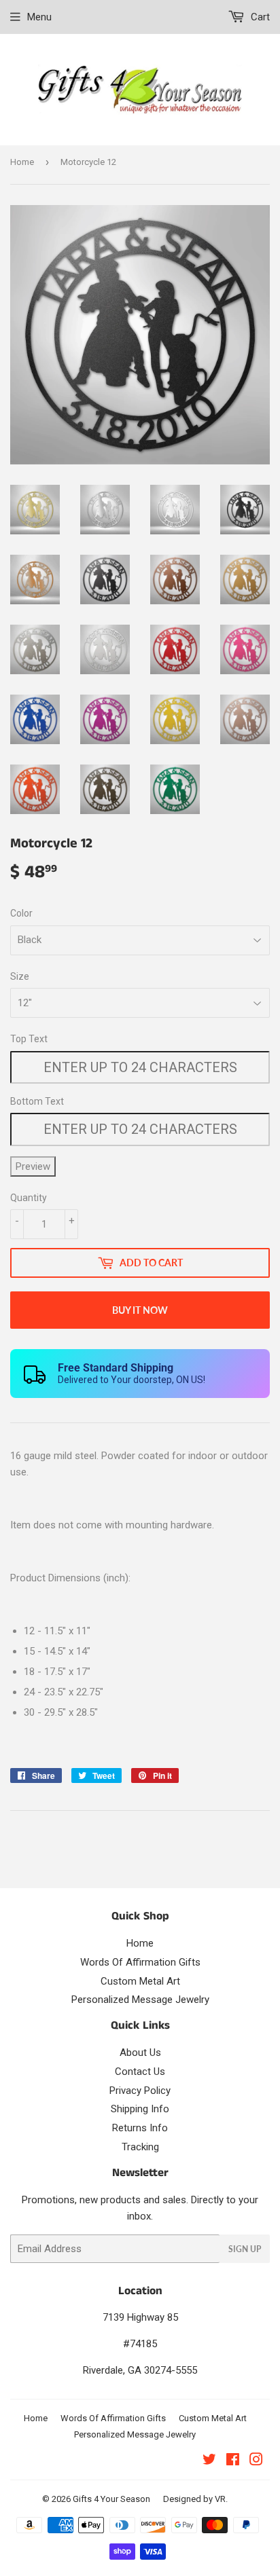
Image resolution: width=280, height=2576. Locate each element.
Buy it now (140, 1310)
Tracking (140, 2147)
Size (20, 976)
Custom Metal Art (140, 1981)
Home (22, 162)
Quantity (29, 1198)
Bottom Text (37, 1101)
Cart (259, 17)
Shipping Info (140, 2109)
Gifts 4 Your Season (111, 2499)
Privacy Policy (140, 2091)
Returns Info (140, 2128)
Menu (39, 17)
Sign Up (245, 2249)
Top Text (29, 1039)
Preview (33, 1166)
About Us (140, 2053)
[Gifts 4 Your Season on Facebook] (233, 2461)
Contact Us (140, 2072)
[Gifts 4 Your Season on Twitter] (209, 2461)
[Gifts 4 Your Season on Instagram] (256, 2461)
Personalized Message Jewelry (140, 2000)
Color (21, 913)
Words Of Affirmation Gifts (140, 1962)
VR (220, 2499)
